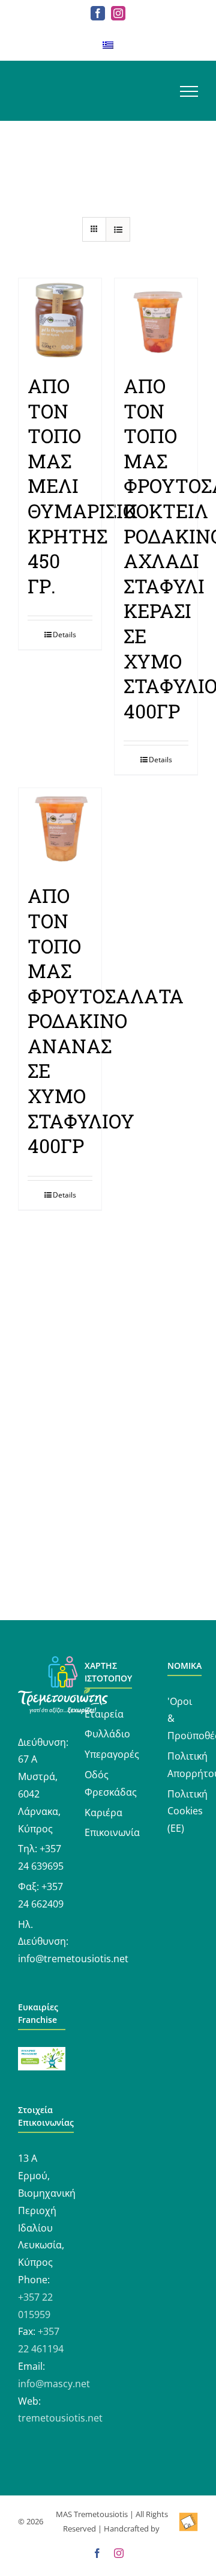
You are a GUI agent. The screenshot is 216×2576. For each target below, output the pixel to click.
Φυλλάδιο (107, 1734)
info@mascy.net (54, 2384)
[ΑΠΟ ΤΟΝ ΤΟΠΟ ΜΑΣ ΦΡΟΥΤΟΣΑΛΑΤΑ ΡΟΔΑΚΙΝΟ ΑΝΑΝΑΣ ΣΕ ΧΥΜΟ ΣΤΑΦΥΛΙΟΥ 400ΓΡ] (60, 830)
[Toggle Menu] (189, 91)
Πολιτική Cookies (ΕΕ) (187, 1811)
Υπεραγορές (112, 1754)
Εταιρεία (104, 1714)
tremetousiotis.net (60, 2418)
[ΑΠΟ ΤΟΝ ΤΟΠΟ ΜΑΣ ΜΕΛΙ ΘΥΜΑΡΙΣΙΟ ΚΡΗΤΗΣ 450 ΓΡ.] (60, 320)
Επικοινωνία (112, 1832)
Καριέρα (103, 1813)
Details (64, 635)
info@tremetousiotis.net (73, 1959)
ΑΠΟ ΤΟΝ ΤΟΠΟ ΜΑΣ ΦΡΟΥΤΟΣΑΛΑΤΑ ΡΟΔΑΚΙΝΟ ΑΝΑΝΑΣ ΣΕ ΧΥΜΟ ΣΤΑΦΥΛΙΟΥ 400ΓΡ (106, 1020)
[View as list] (118, 229)
